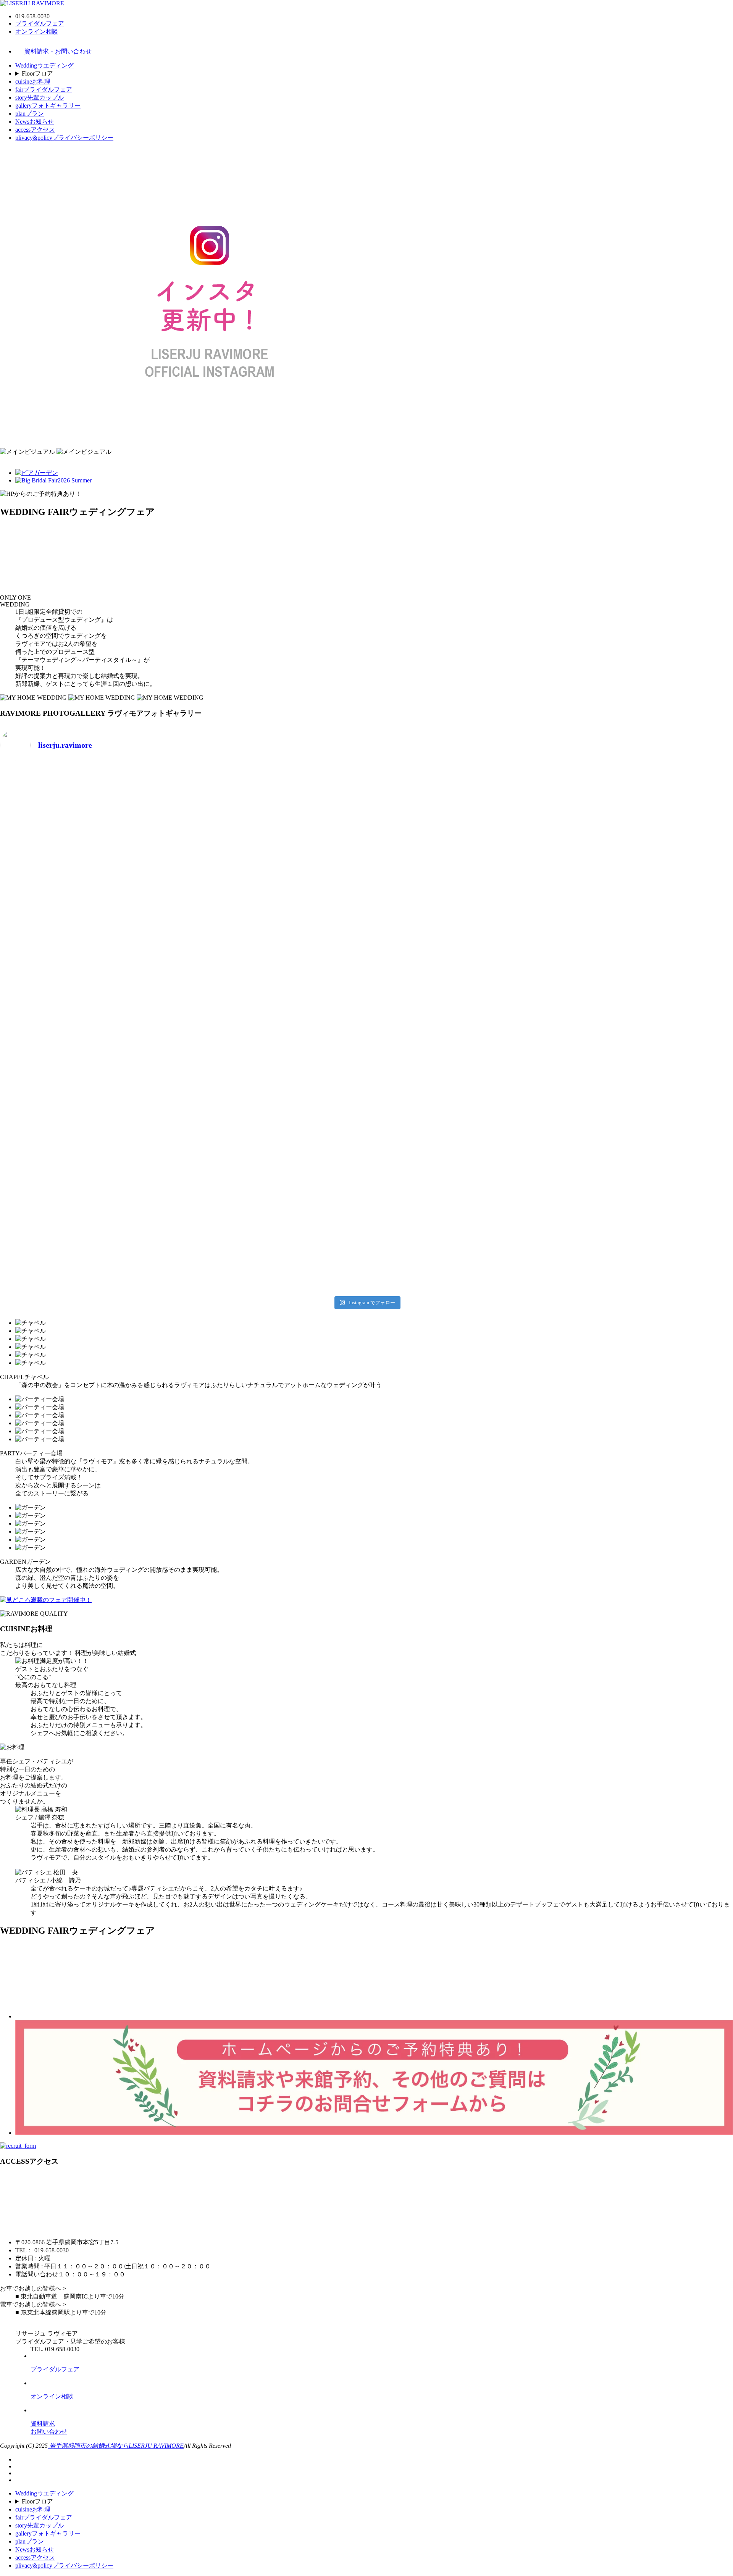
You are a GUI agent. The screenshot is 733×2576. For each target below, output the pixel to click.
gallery (48, 106)
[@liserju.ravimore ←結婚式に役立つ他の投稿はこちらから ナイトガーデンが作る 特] (90, 1240)
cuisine (33, 81)
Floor (37, 73)
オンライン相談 (37, 31)
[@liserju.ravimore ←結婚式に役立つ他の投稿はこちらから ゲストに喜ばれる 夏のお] (275, 1240)
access (35, 130)
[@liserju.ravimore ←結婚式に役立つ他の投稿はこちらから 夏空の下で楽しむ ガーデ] (459, 1240)
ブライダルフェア (40, 23)
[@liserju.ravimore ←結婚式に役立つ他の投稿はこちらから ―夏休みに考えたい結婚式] (90, 925)
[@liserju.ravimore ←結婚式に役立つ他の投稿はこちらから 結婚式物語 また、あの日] (275, 1135)
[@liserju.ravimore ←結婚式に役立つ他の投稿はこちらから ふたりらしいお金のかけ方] (275, 820)
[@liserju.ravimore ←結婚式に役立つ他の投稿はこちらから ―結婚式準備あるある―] (90, 1030)
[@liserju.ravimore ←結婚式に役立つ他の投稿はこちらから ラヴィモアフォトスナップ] (459, 1030)
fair (44, 90)
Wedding (44, 65)
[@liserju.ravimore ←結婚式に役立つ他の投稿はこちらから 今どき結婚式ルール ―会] (90, 810)
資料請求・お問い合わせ (58, 51)
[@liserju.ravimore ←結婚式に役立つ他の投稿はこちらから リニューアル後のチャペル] (90, 1135)
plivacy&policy (64, 138)
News (35, 122)
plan (30, 114)
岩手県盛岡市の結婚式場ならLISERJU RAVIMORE (116, 2446)
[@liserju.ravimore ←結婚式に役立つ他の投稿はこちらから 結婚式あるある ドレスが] (275, 1030)
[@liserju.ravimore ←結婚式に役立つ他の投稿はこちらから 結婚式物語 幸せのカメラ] (459, 1135)
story (40, 98)
